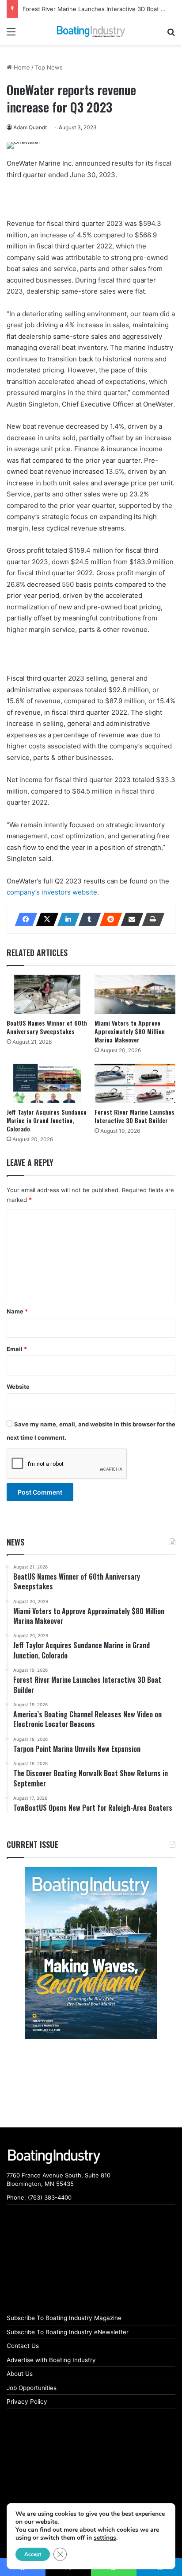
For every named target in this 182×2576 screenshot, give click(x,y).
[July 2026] (91, 1953)
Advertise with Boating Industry (51, 2360)
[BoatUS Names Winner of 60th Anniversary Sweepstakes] (47, 994)
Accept (33, 2554)
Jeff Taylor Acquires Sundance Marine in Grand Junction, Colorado (47, 1120)
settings (105, 2538)
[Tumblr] (87, 919)
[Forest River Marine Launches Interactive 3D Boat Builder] (135, 1083)
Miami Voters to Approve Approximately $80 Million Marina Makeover (130, 1031)
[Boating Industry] (91, 31)
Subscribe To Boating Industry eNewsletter (68, 2332)
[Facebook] (23, 919)
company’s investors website (52, 892)
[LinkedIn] (66, 919)
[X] (45, 919)
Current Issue (32, 1844)
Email (17, 1349)
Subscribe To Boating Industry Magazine (64, 2318)
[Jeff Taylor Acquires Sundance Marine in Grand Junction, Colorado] (47, 1083)
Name (17, 1311)
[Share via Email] (129, 919)
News (15, 1542)
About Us (20, 2374)
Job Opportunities (32, 2388)
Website (18, 1387)
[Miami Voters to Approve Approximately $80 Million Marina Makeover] (135, 994)
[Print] (151, 919)
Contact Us (23, 2346)
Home (21, 67)
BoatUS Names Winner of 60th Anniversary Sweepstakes (47, 1027)
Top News (49, 67)
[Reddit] (108, 919)
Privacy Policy (27, 2402)
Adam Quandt (30, 127)
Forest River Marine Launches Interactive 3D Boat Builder (101, 9)
